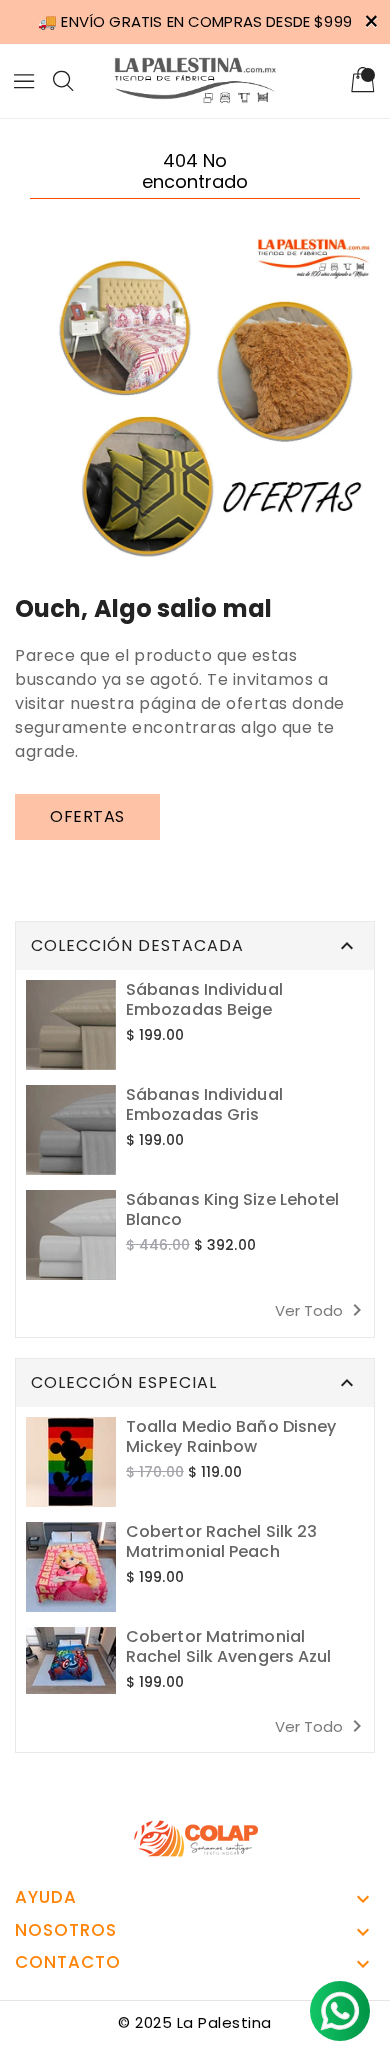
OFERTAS (87, 816)
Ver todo (322, 1310)
